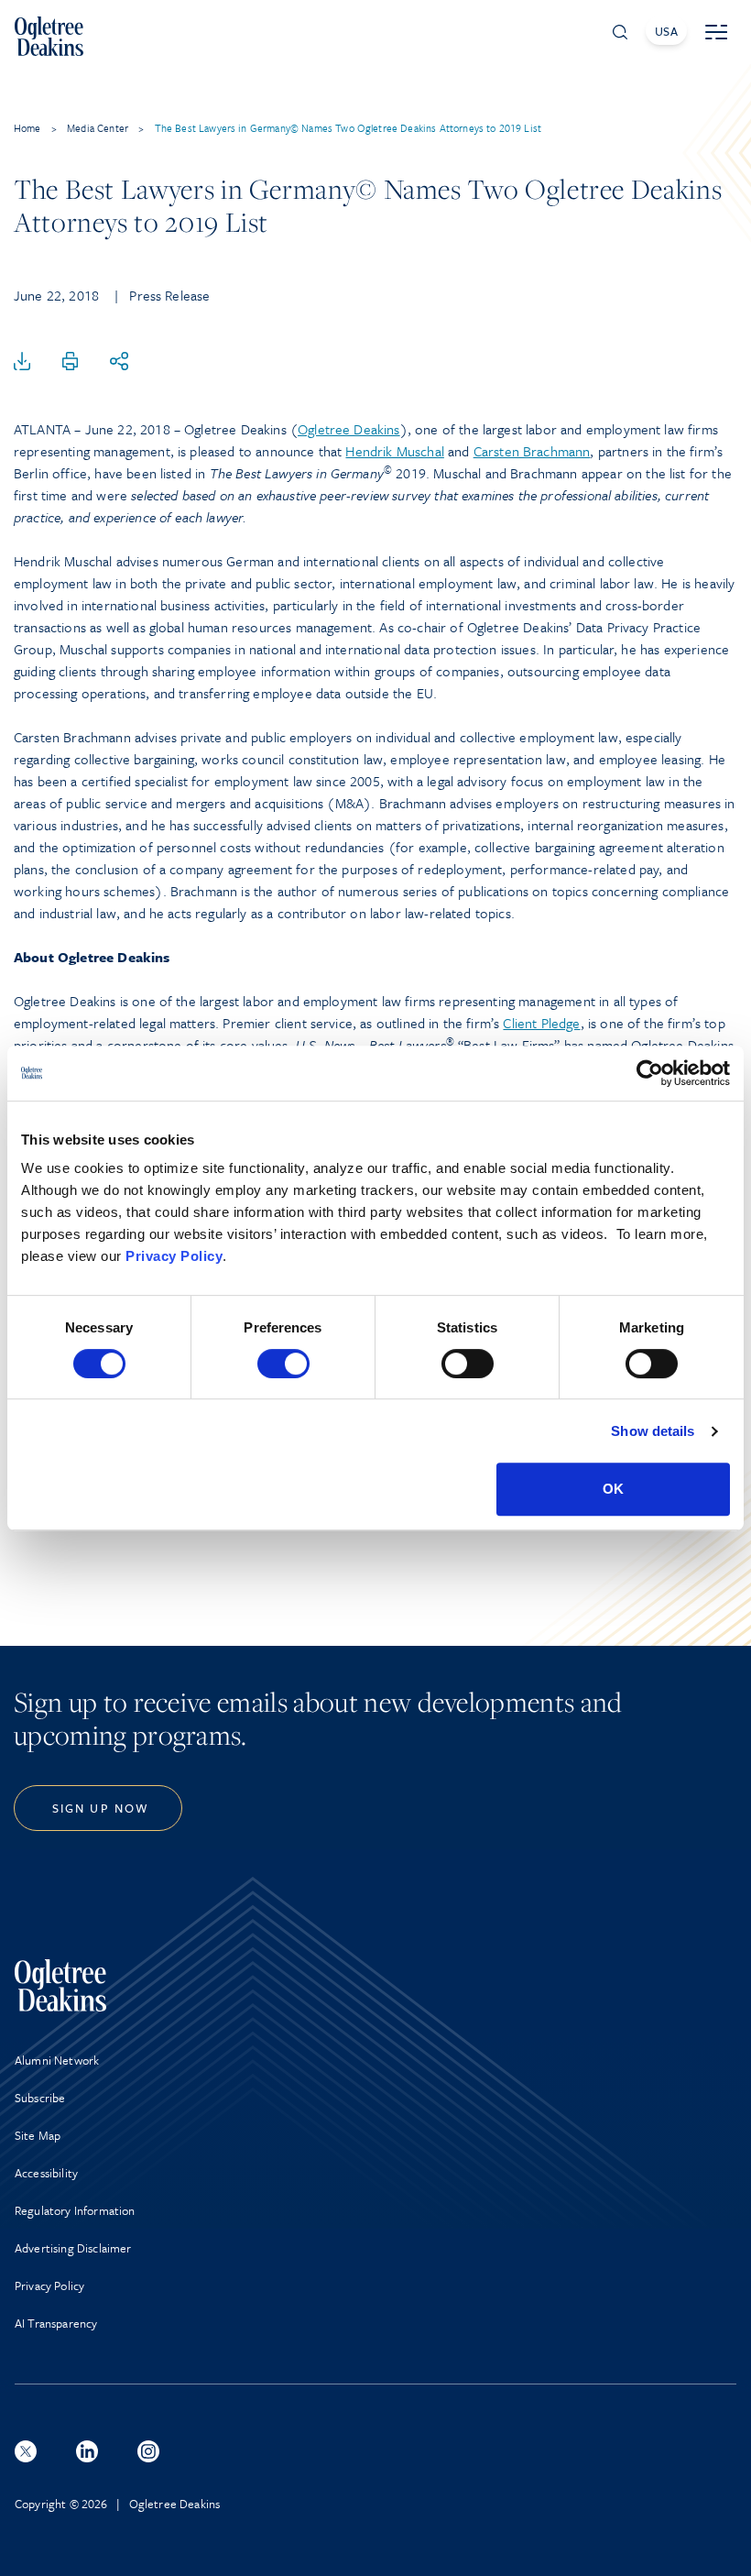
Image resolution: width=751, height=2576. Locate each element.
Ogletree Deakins (349, 429)
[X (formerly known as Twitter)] (26, 2451)
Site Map (38, 2135)
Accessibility (46, 2173)
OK (613, 1489)
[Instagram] (148, 2451)
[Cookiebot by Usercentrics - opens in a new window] (650, 1073)
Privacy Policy (174, 1256)
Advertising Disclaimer (73, 2248)
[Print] (71, 362)
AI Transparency (56, 2323)
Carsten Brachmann (532, 451)
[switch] (283, 1364)
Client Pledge (541, 1023)
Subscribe (40, 2098)
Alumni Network (57, 2060)
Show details (653, 1431)
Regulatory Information (75, 2210)
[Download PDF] (22, 362)
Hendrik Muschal (394, 451)
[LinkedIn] (87, 2451)
